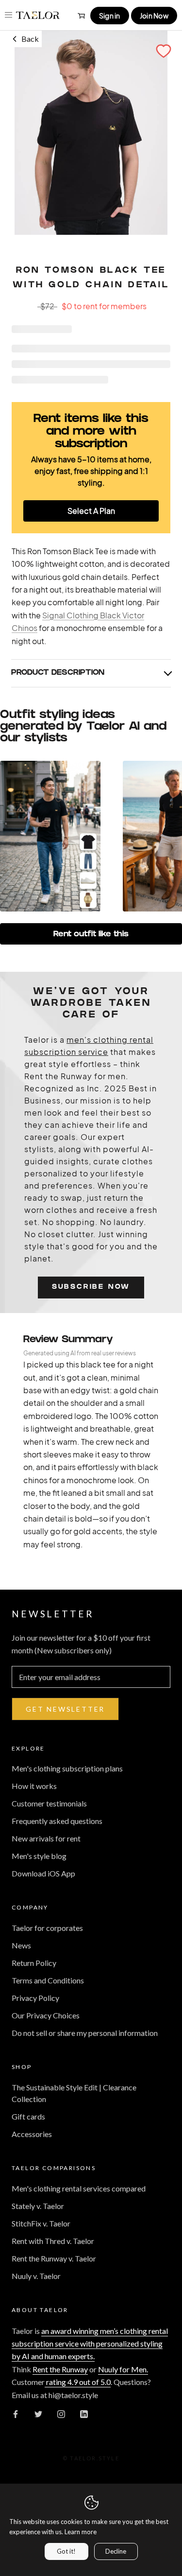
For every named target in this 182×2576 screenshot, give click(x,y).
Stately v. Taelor (38, 2206)
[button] (164, 51)
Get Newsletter (65, 1709)
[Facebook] (16, 2413)
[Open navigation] (8, 15)
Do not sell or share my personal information (85, 2033)
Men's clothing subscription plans (67, 1768)
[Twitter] (38, 2413)
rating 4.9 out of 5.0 (78, 2382)
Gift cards (28, 2116)
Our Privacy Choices (46, 2015)
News (21, 1945)
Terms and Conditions (48, 1980)
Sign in (110, 16)
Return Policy (34, 1963)
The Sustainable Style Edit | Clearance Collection (74, 2093)
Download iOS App (43, 1873)
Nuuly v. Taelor (36, 2276)
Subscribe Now (91, 1288)
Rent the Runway (60, 2369)
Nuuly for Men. (123, 2369)
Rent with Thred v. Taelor (53, 2241)
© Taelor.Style (91, 2458)
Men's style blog (39, 1856)
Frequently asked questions (57, 1821)
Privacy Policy (35, 1998)
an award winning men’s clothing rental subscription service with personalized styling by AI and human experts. (90, 2344)
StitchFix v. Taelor (41, 2223)
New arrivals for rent (46, 1838)
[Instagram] (61, 2413)
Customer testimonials (49, 1803)
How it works (34, 1786)
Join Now (154, 16)
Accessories (32, 2134)
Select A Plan (91, 511)
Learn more (81, 2532)
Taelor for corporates (47, 1928)
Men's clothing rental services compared (79, 2188)
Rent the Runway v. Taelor (54, 2258)
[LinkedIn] (84, 2413)
